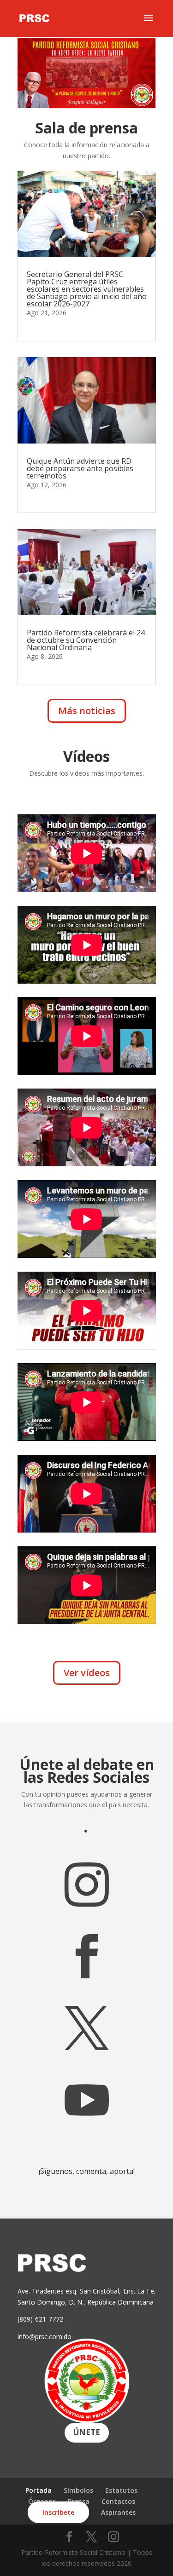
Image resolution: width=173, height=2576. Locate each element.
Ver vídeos (87, 1673)
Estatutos (121, 2490)
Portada (39, 2490)
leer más (40, 326)
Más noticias (87, 711)
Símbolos (78, 2490)
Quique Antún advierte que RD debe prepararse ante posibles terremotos (80, 468)
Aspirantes (118, 2512)
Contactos (118, 2501)
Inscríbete (58, 2512)
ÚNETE (87, 2432)
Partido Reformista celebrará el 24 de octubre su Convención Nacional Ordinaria (86, 640)
